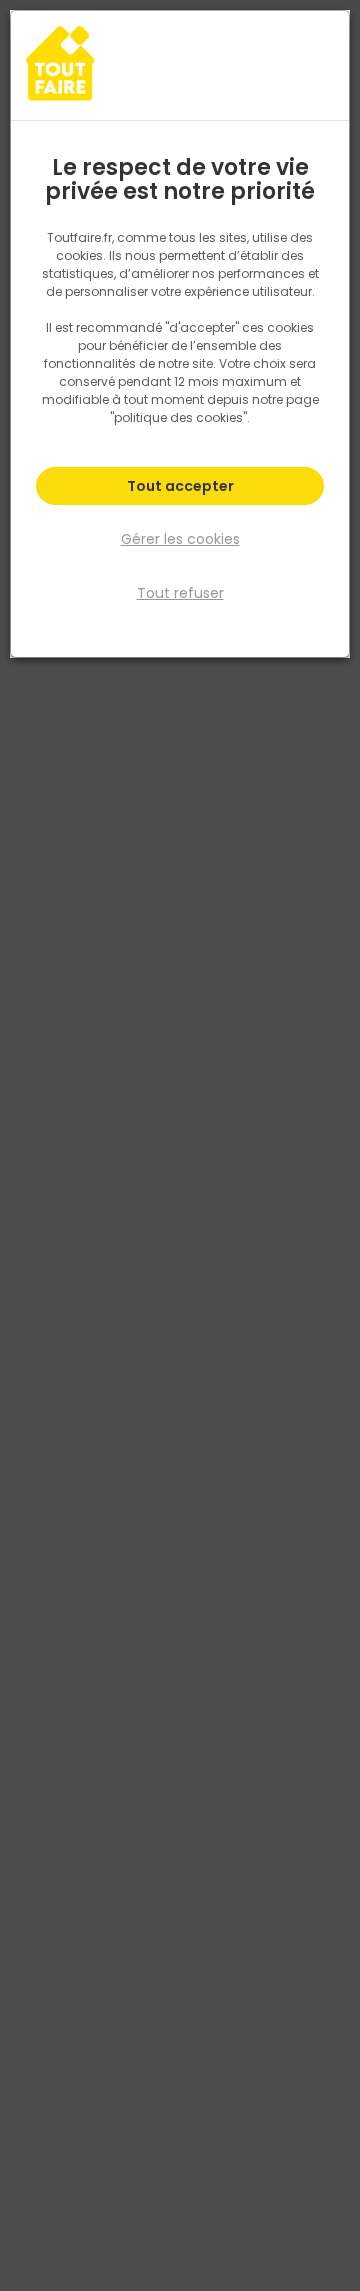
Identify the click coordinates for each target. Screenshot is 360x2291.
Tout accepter (180, 486)
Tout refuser (180, 593)
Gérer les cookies (180, 539)
